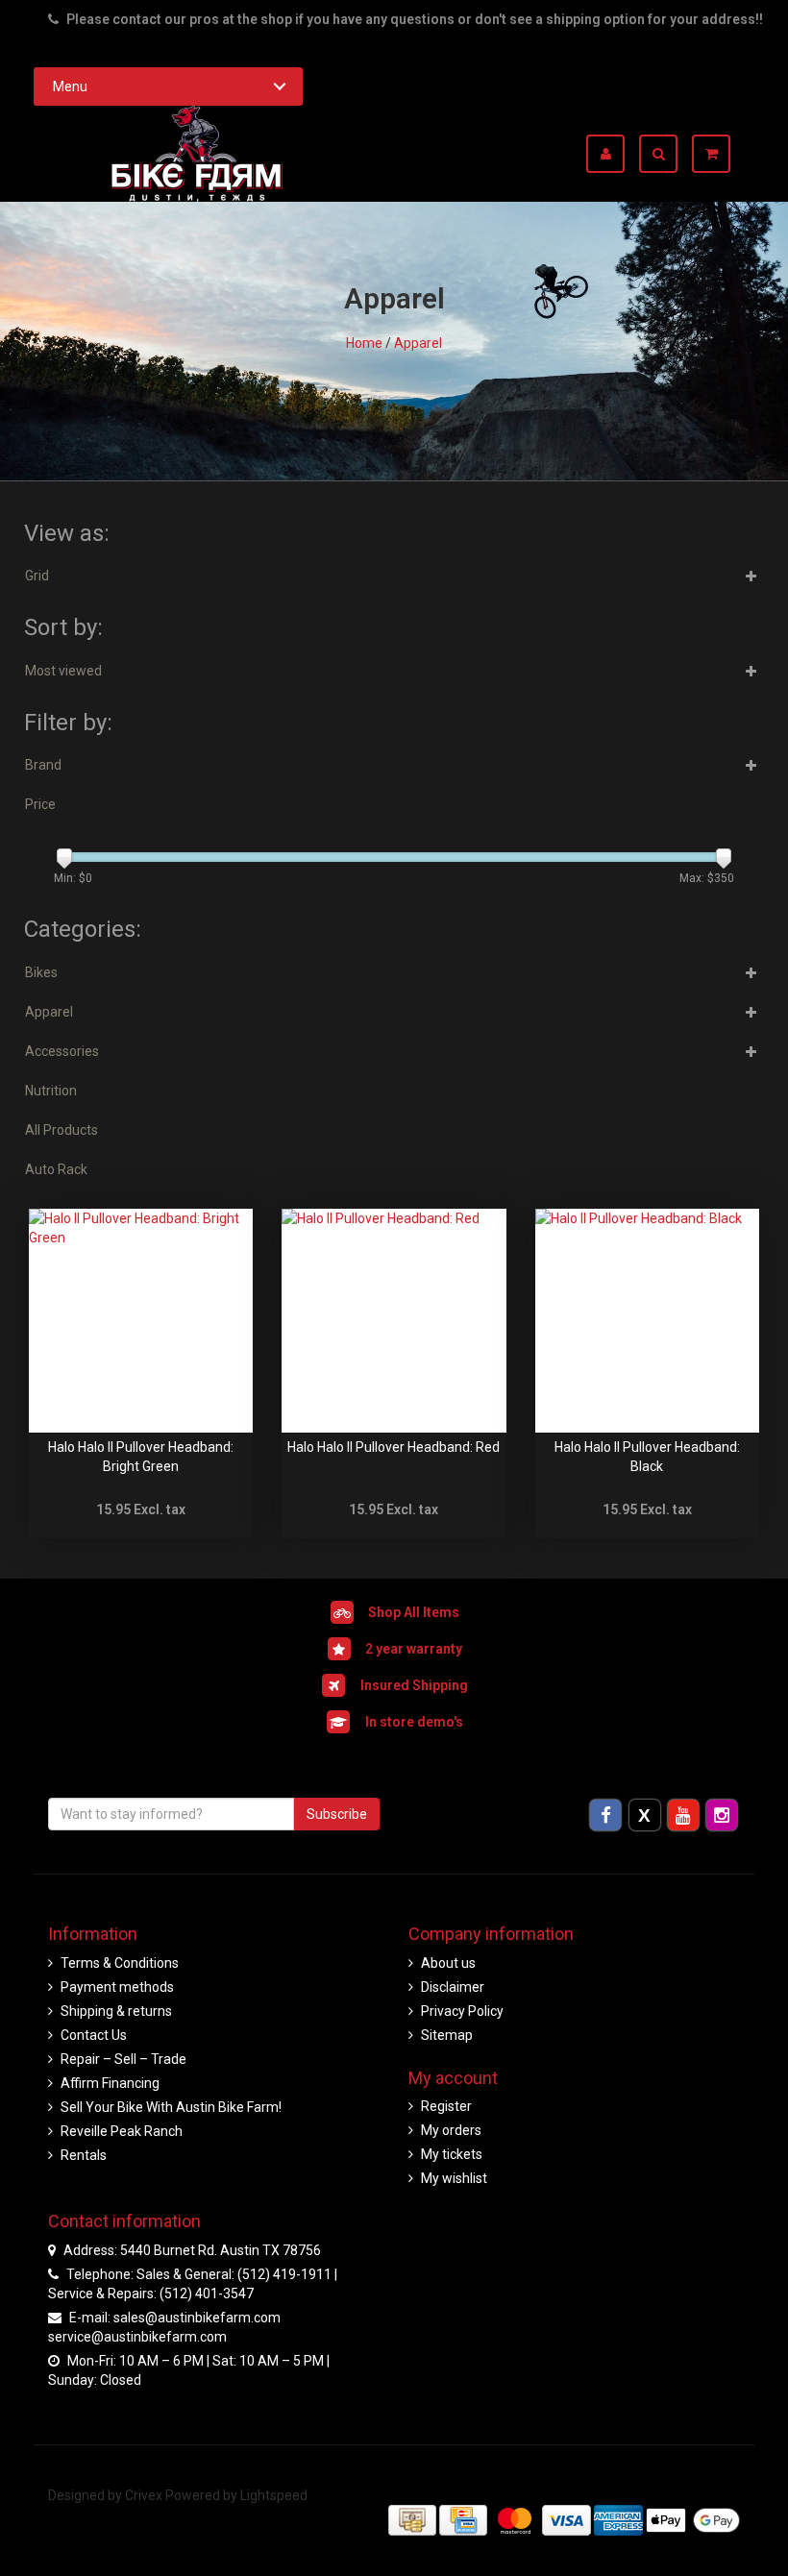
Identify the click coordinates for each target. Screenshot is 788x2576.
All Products (62, 1130)
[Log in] (613, 154)
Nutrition (51, 1091)
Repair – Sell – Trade (123, 2059)
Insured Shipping (414, 1685)
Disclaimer (453, 1987)
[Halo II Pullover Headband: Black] (647, 1321)
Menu (70, 86)
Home (364, 343)
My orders (451, 2130)
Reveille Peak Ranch (122, 2131)
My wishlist (454, 2178)
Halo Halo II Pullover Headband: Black (647, 1457)
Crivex (144, 2495)
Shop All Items (414, 1612)
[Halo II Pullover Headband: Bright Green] (141, 1321)
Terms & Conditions (120, 1963)
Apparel (418, 343)
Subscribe (337, 1814)
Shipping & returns (116, 2011)
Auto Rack (56, 1169)
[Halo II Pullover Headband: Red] (394, 1321)
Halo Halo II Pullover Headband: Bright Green (141, 1457)
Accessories (62, 1051)
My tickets (452, 2154)
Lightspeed (274, 2495)
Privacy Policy (462, 2011)
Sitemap (447, 2035)
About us (448, 1963)
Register (446, 2106)
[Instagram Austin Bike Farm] (722, 1814)
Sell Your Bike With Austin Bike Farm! (171, 2107)
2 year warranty (414, 1649)
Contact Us (94, 2035)
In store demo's (414, 1722)
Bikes (41, 972)
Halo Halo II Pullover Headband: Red (394, 1447)
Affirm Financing (110, 2083)
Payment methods (117, 1987)
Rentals (84, 2155)
